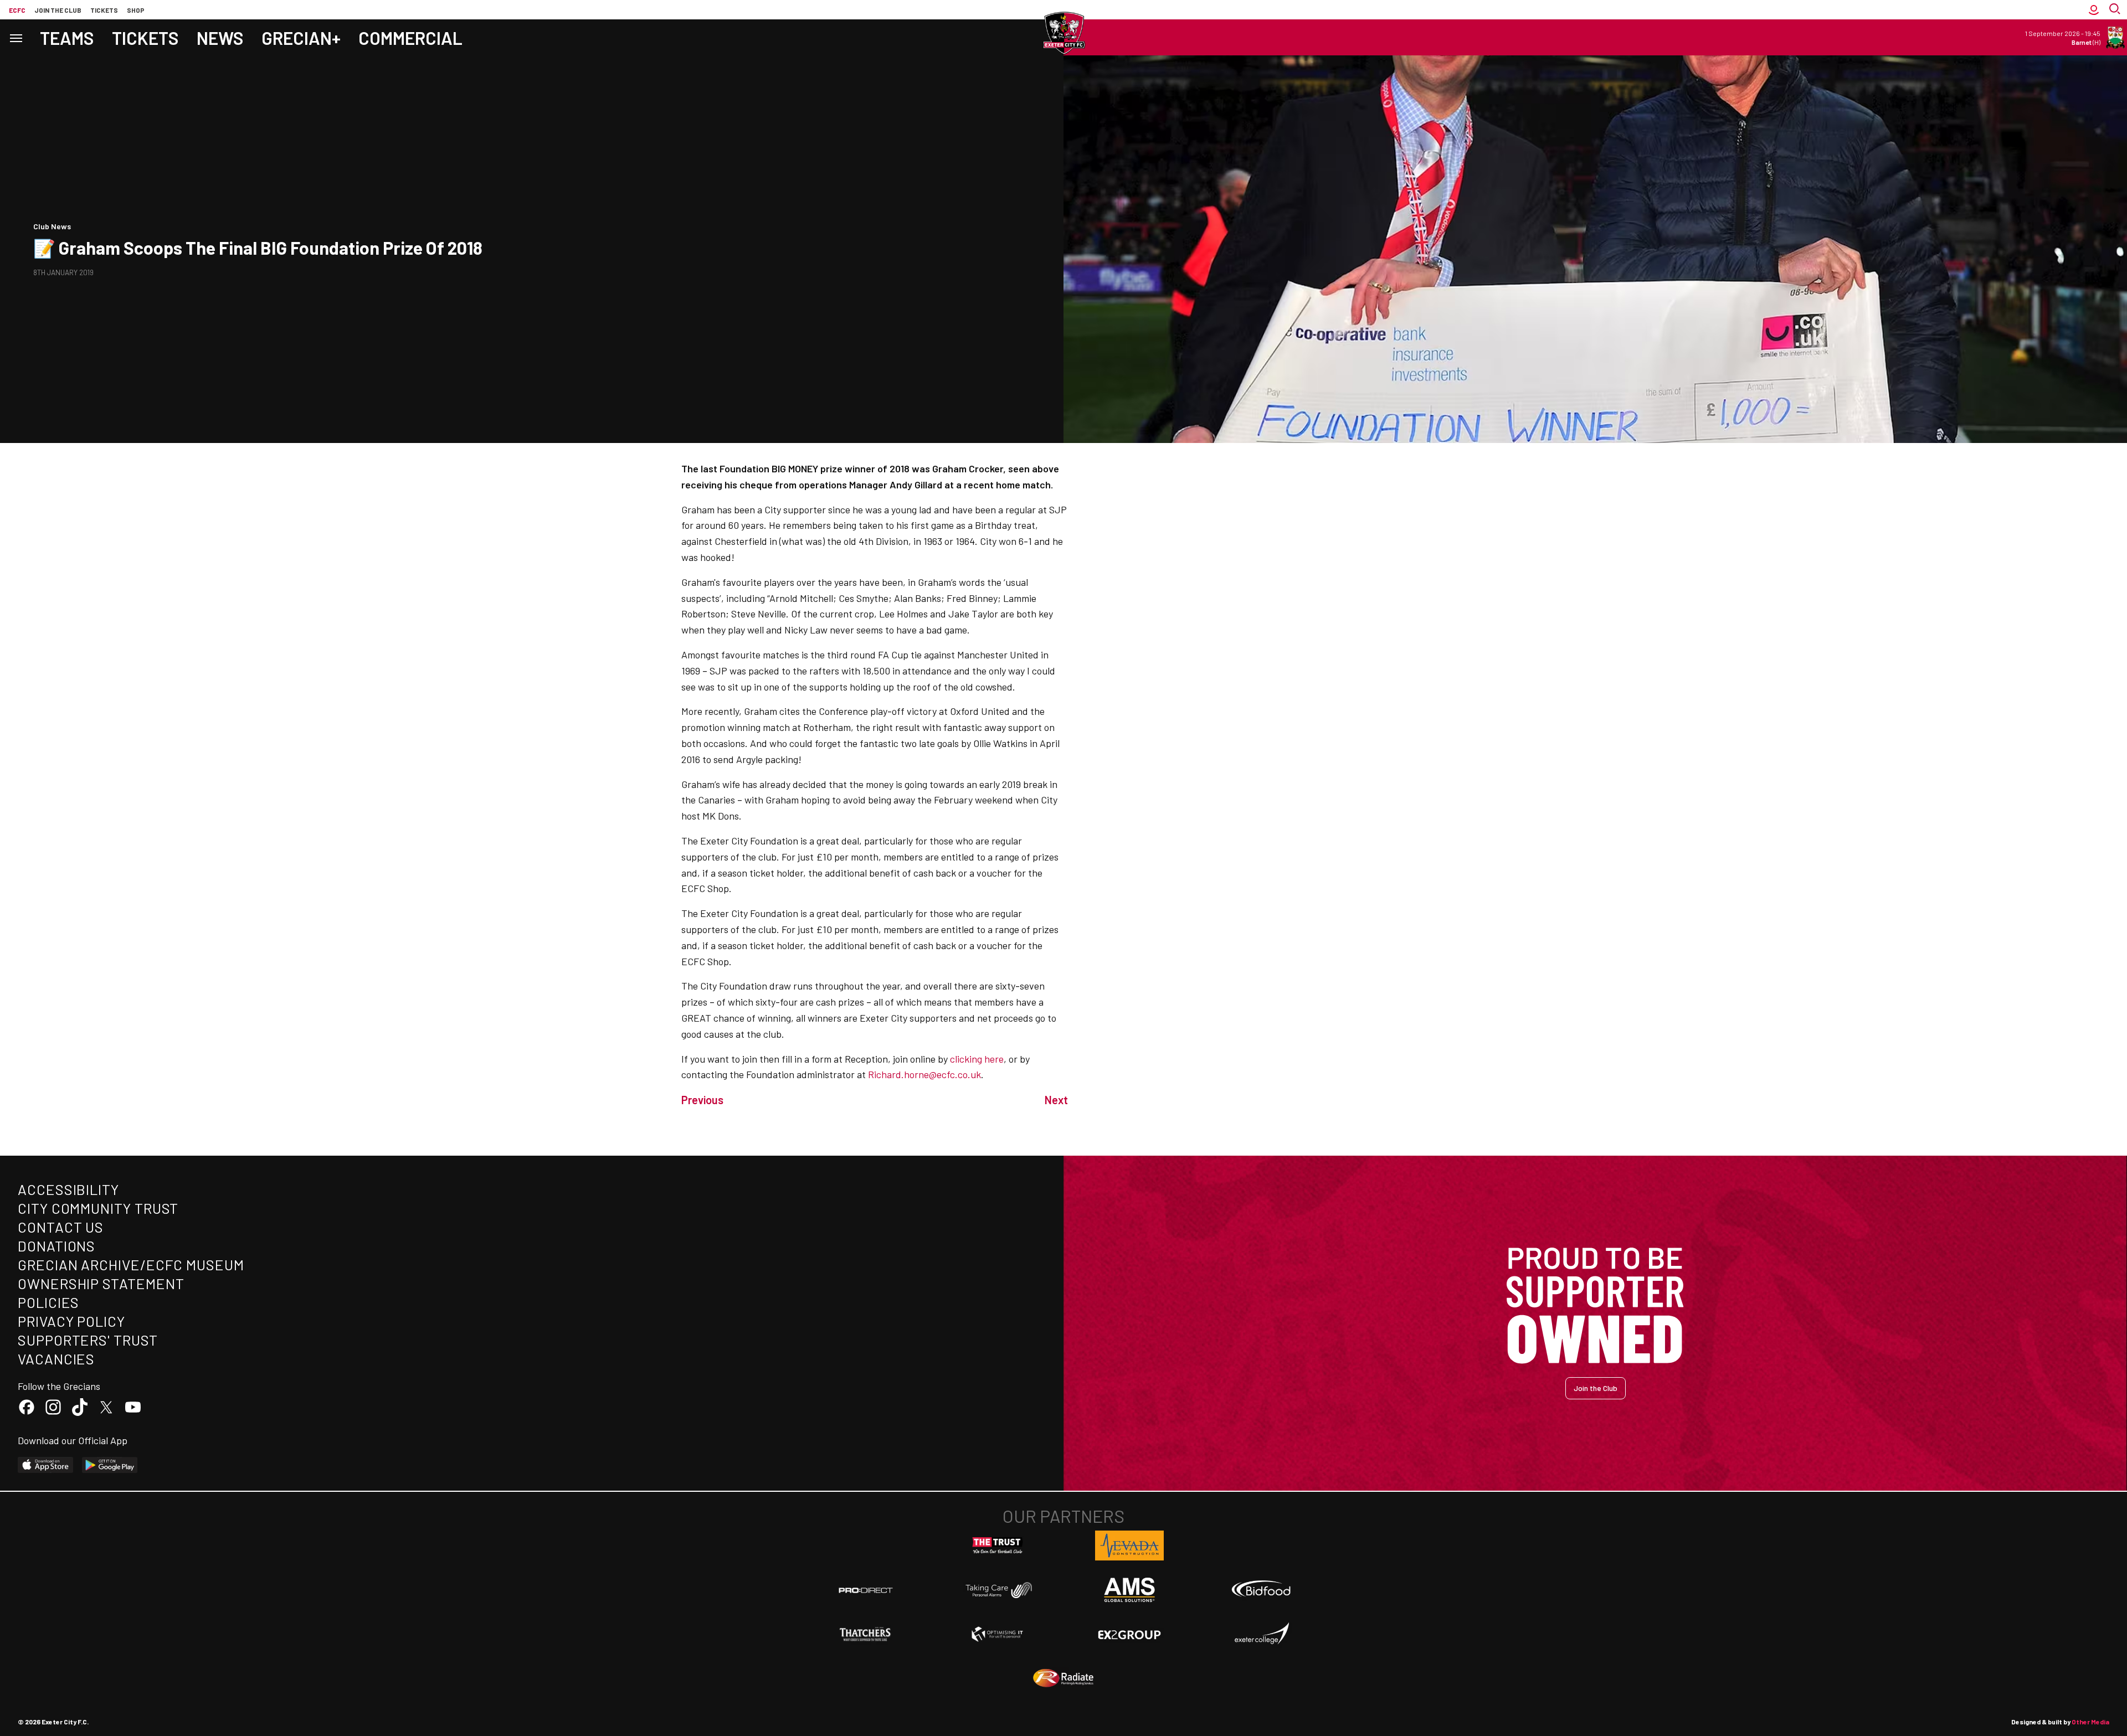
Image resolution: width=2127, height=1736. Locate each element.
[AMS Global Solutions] (1129, 1590)
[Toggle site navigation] (16, 37)
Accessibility (68, 1189)
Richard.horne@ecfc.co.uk (924, 1074)
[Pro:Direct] (866, 1590)
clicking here (977, 1059)
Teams (67, 38)
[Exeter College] (1261, 1634)
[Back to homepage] (1063, 33)
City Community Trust (98, 1208)
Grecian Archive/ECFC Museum (131, 1264)
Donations (56, 1246)
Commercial (410, 38)
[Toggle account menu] (2094, 10)
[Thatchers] (866, 1634)
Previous (702, 1100)
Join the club (58, 10)
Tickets (104, 10)
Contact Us (61, 1227)
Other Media (2090, 1722)
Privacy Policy (71, 1321)
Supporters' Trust (88, 1340)
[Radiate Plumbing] (1063, 1678)
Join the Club (1596, 1388)
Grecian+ (301, 38)
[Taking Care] (998, 1590)
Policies (48, 1302)
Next (1056, 1100)
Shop (136, 10)
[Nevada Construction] (1129, 1546)
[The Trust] (998, 1546)
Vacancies (56, 1359)
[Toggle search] (2116, 10)
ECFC (17, 10)
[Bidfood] (1261, 1590)
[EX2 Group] (1129, 1634)
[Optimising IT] (998, 1634)
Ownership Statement (101, 1283)
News (220, 38)
